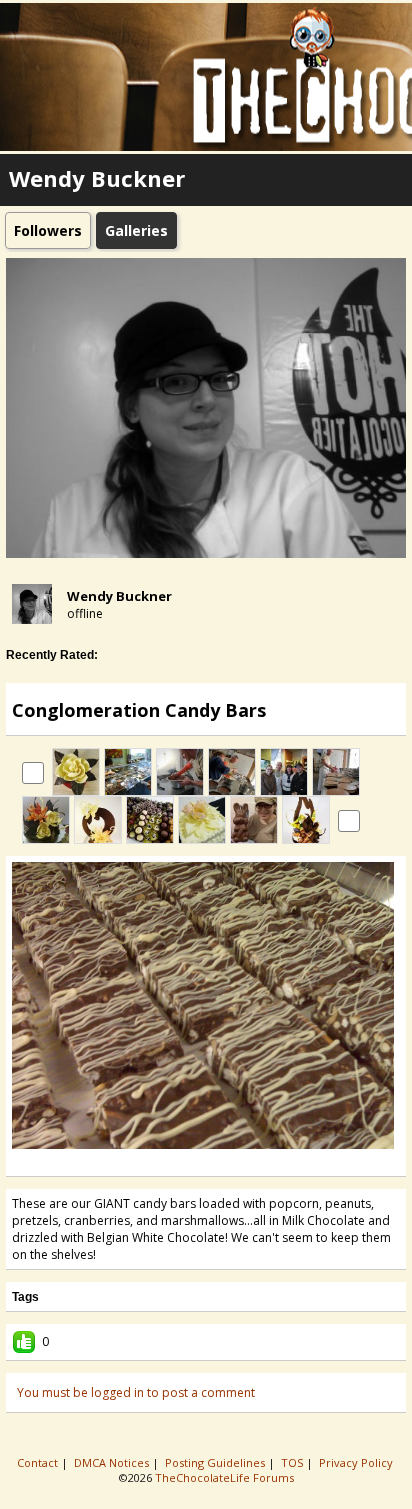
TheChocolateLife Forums (224, 1477)
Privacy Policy (357, 1462)
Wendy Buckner (119, 596)
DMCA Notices (113, 1462)
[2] (182, 1162)
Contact (39, 1462)
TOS (293, 1462)
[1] (174, 1162)
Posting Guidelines (216, 1462)
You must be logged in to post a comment (136, 1392)
